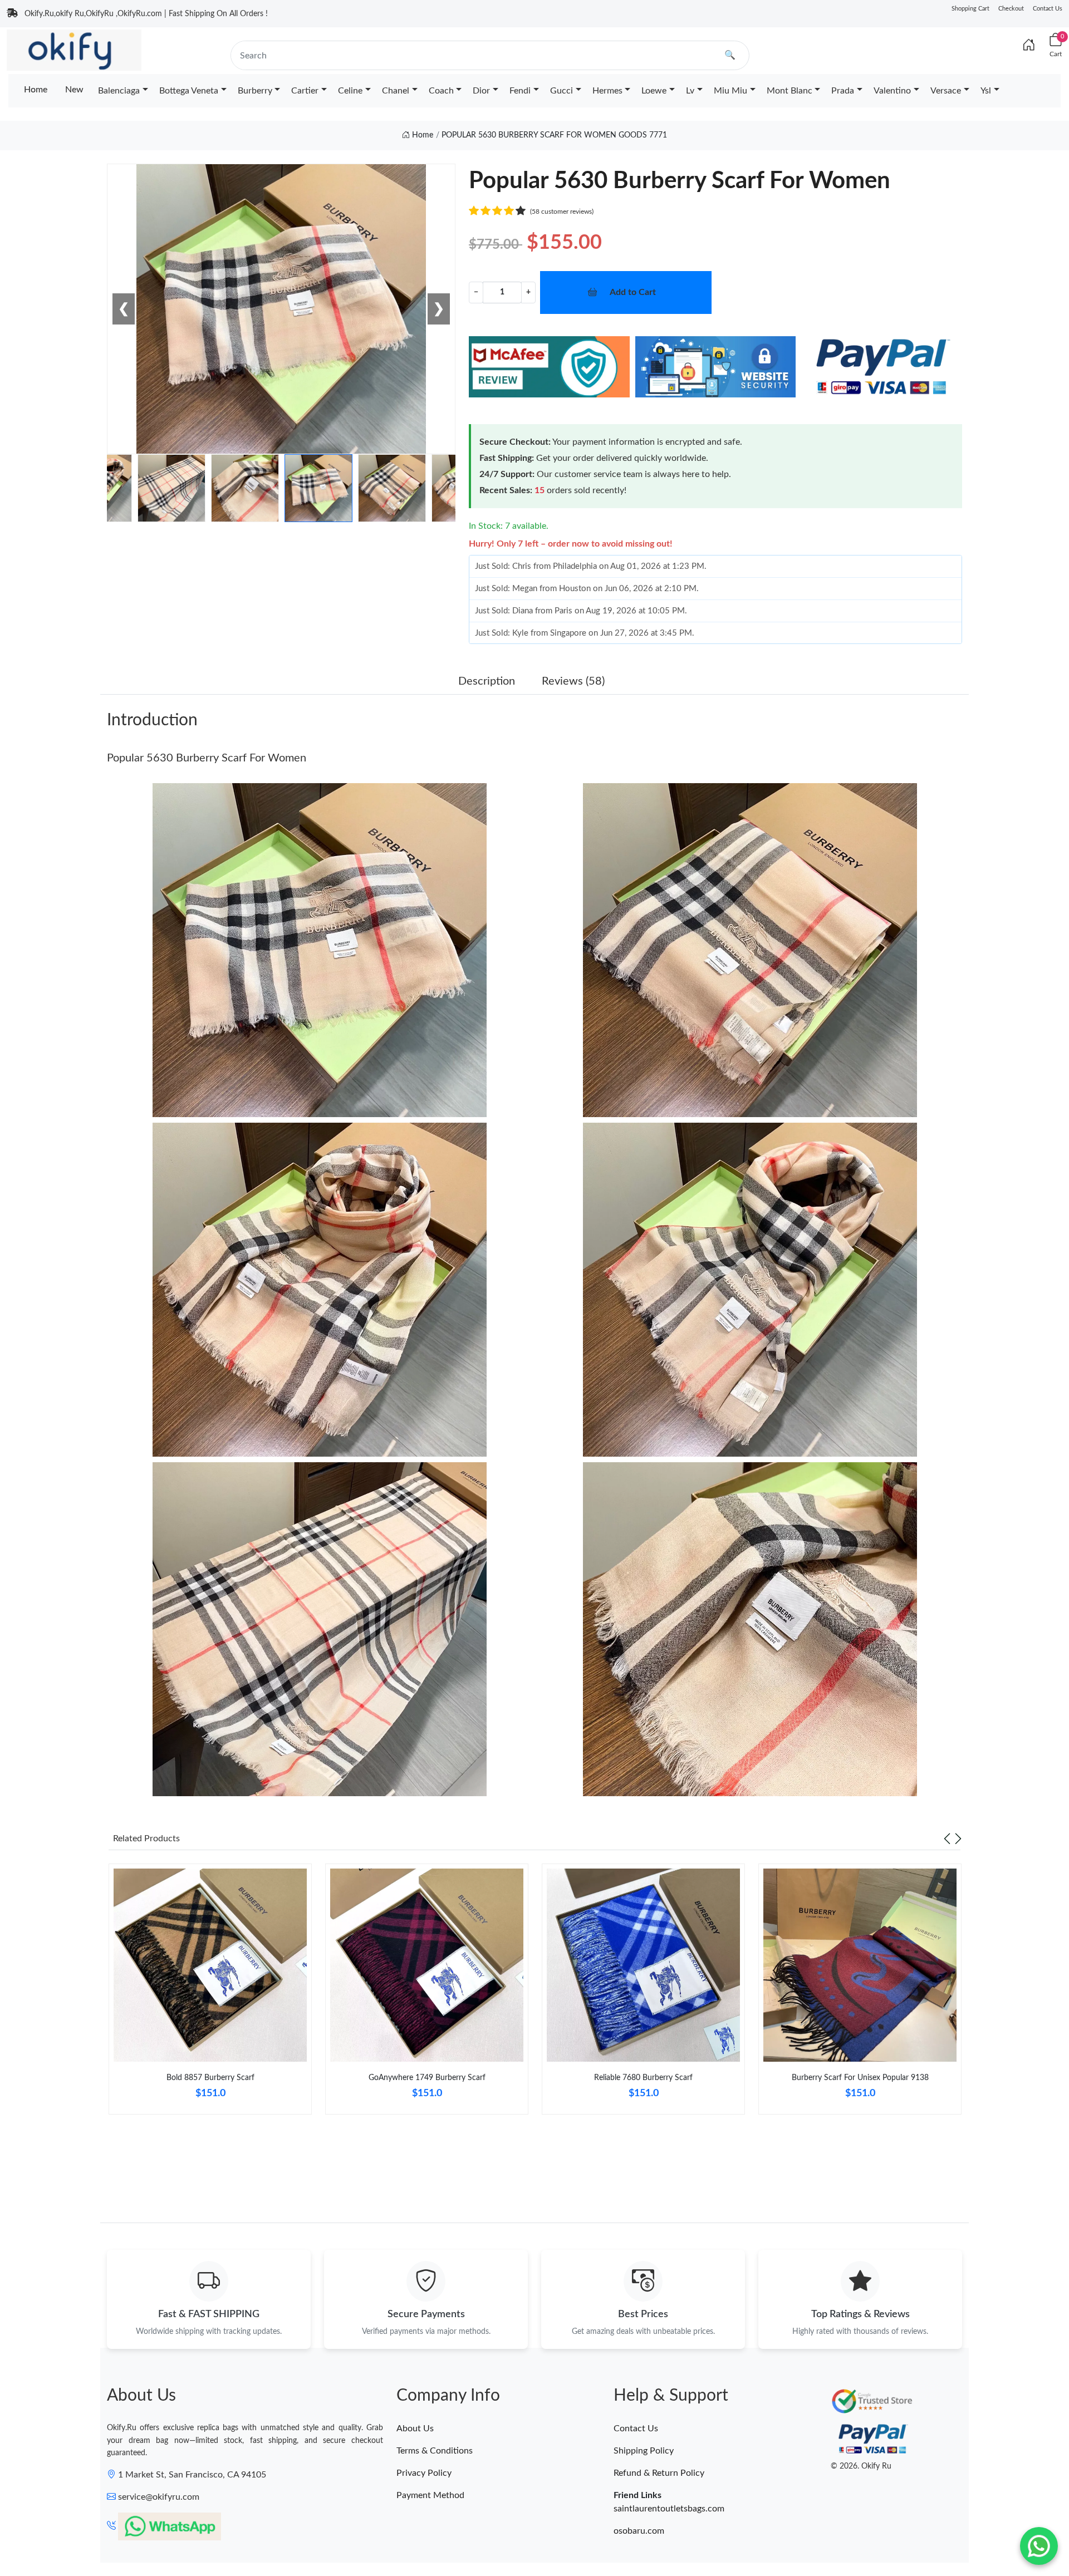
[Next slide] (958, 1838)
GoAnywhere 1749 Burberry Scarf (427, 2078)
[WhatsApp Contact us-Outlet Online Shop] (1039, 2546)
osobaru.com (639, 2531)
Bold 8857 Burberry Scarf (210, 2078)
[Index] (1029, 46)
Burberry (255, 91)
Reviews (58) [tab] (573, 681)
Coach (441, 91)
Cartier (305, 91)
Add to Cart (633, 292)
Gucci (562, 91)
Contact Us (1048, 9)
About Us (415, 2428)
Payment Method (430, 2495)
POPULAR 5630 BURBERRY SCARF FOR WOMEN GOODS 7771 (554, 135)
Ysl (986, 91)
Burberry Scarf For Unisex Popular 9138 (860, 2078)
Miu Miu (730, 91)
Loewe (654, 91)
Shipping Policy (644, 2451)
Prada (843, 91)
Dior (481, 91)
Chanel (396, 91)
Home (36, 90)
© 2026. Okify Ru (861, 2466)
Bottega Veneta (189, 91)
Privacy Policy (424, 2473)
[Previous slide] (947, 1838)
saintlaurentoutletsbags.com (669, 2509)
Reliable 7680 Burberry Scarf (643, 2078)
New (74, 90)
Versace (946, 91)
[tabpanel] (210, 1994)
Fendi (520, 91)
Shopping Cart (970, 9)
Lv (690, 91)
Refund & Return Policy (659, 2473)
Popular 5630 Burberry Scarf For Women (207, 758)
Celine (350, 91)
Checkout (1011, 9)
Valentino (892, 91)
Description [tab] (487, 681)
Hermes (607, 91)
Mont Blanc (790, 91)
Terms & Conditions (435, 2451)
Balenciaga (119, 91)
